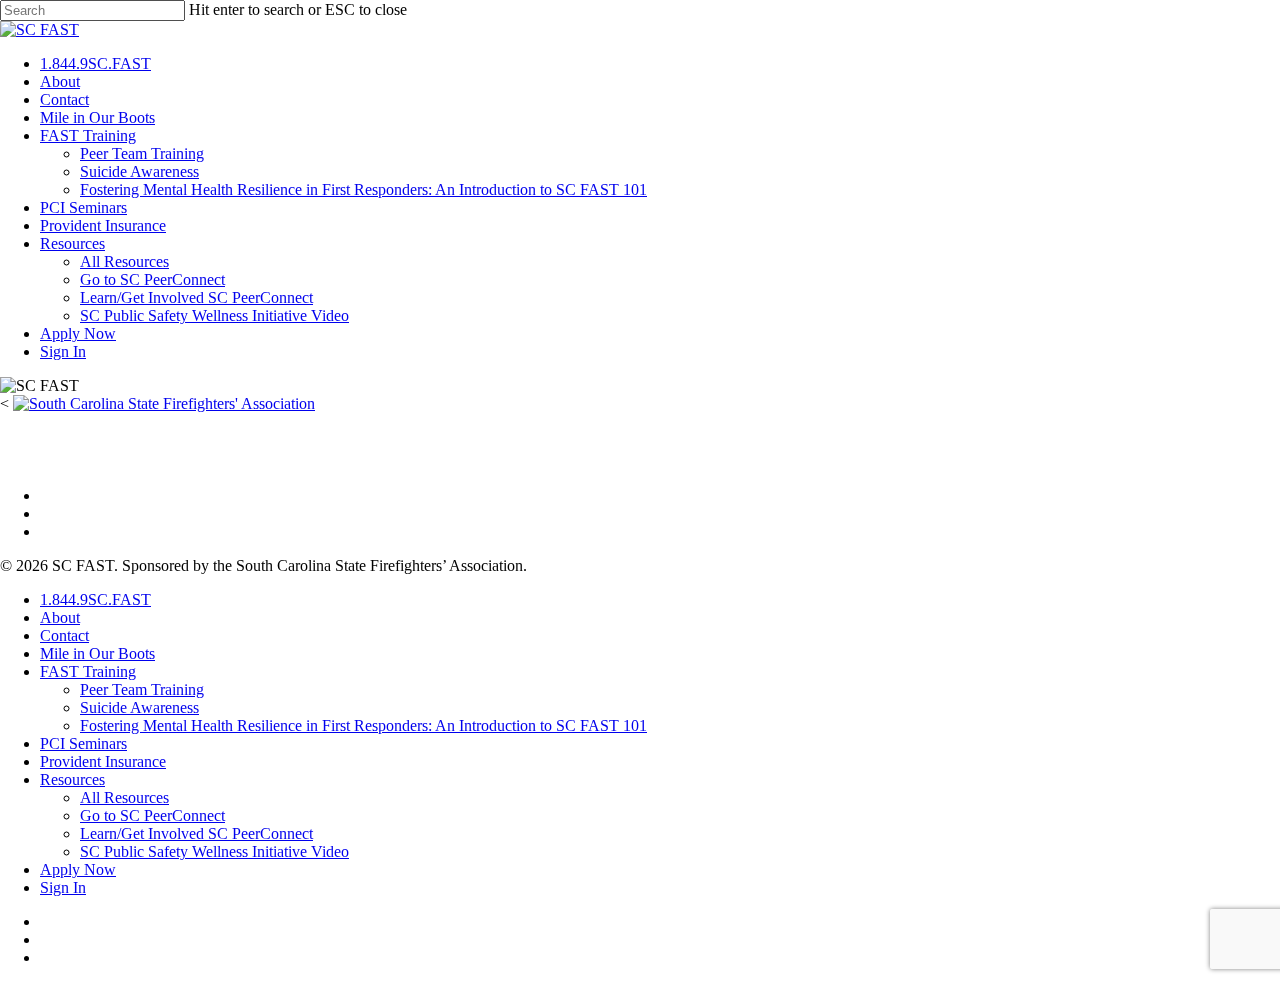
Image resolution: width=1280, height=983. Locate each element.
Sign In (63, 351)
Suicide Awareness (139, 171)
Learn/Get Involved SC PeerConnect (196, 297)
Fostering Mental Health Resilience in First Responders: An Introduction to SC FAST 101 (363, 189)
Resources (72, 243)
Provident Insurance (103, 225)
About (60, 81)
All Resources (124, 261)
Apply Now (78, 333)
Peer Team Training (142, 153)
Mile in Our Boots (97, 117)
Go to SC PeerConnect (152, 279)
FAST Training (88, 135)
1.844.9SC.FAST (95, 63)
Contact (64, 99)
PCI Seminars (83, 207)
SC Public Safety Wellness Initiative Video (214, 315)
